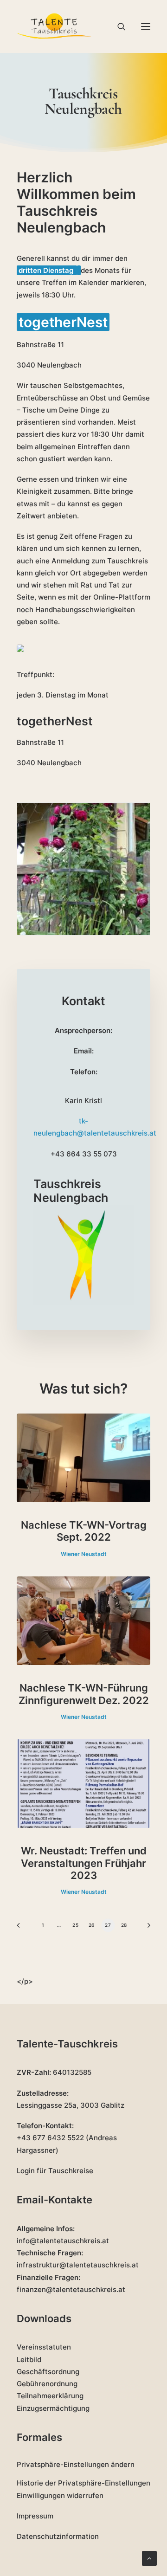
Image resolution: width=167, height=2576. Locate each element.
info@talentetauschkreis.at (63, 2241)
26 (92, 1925)
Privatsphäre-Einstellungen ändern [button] (76, 2464)
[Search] (117, 26)
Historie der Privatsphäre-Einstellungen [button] (83, 2483)
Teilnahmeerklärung (50, 2396)
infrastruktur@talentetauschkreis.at (78, 2265)
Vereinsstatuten (44, 2347)
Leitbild (29, 2360)
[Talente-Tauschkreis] (55, 26)
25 (75, 1925)
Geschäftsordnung (48, 2372)
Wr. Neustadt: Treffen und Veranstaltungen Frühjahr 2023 (84, 1863)
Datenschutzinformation (58, 2536)
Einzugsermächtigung (53, 2408)
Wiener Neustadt (84, 1554)
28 (124, 1925)
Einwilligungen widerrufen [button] (60, 2495)
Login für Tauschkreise (55, 2171)
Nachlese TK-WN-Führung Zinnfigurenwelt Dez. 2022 (84, 1694)
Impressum (35, 2516)
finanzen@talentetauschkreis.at (71, 2289)
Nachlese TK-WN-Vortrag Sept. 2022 (84, 1531)
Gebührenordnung (47, 2384)
